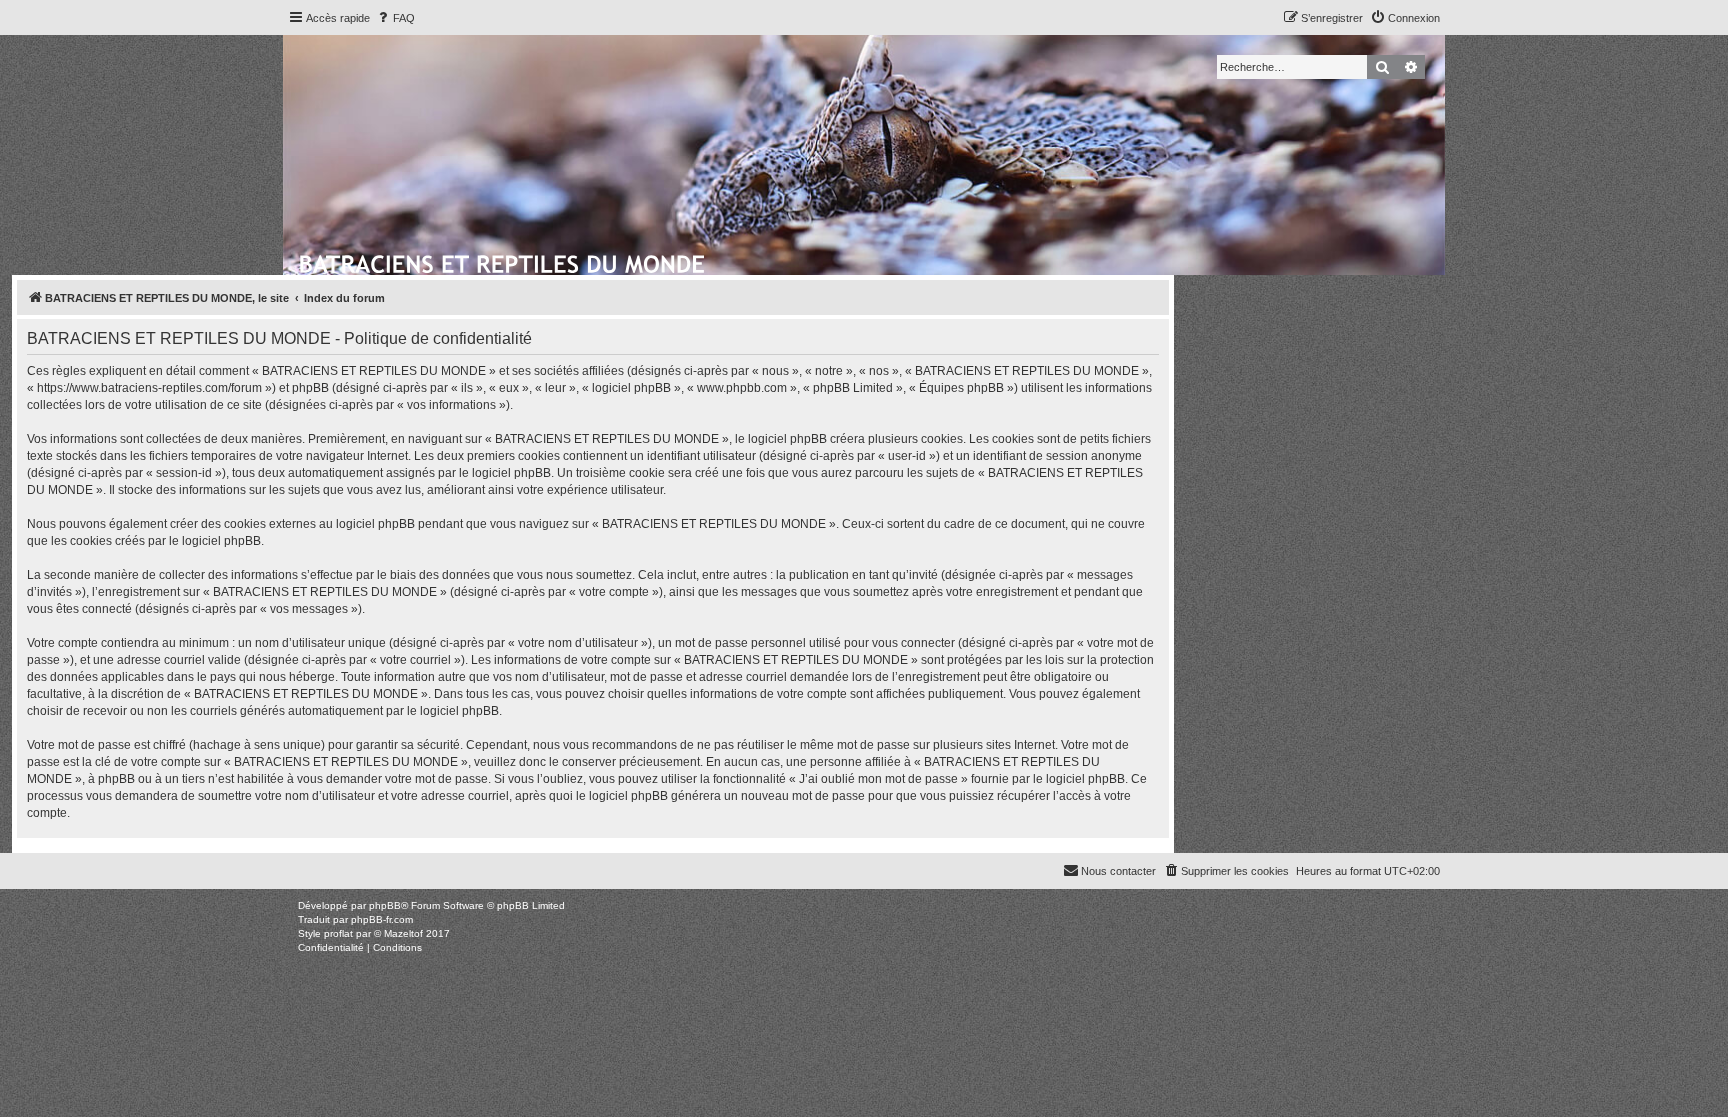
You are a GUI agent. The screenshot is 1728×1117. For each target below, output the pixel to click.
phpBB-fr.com (382, 919)
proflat (338, 933)
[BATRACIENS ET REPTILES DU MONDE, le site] (503, 261)
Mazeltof (403, 933)
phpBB (385, 905)
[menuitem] (395, 18)
